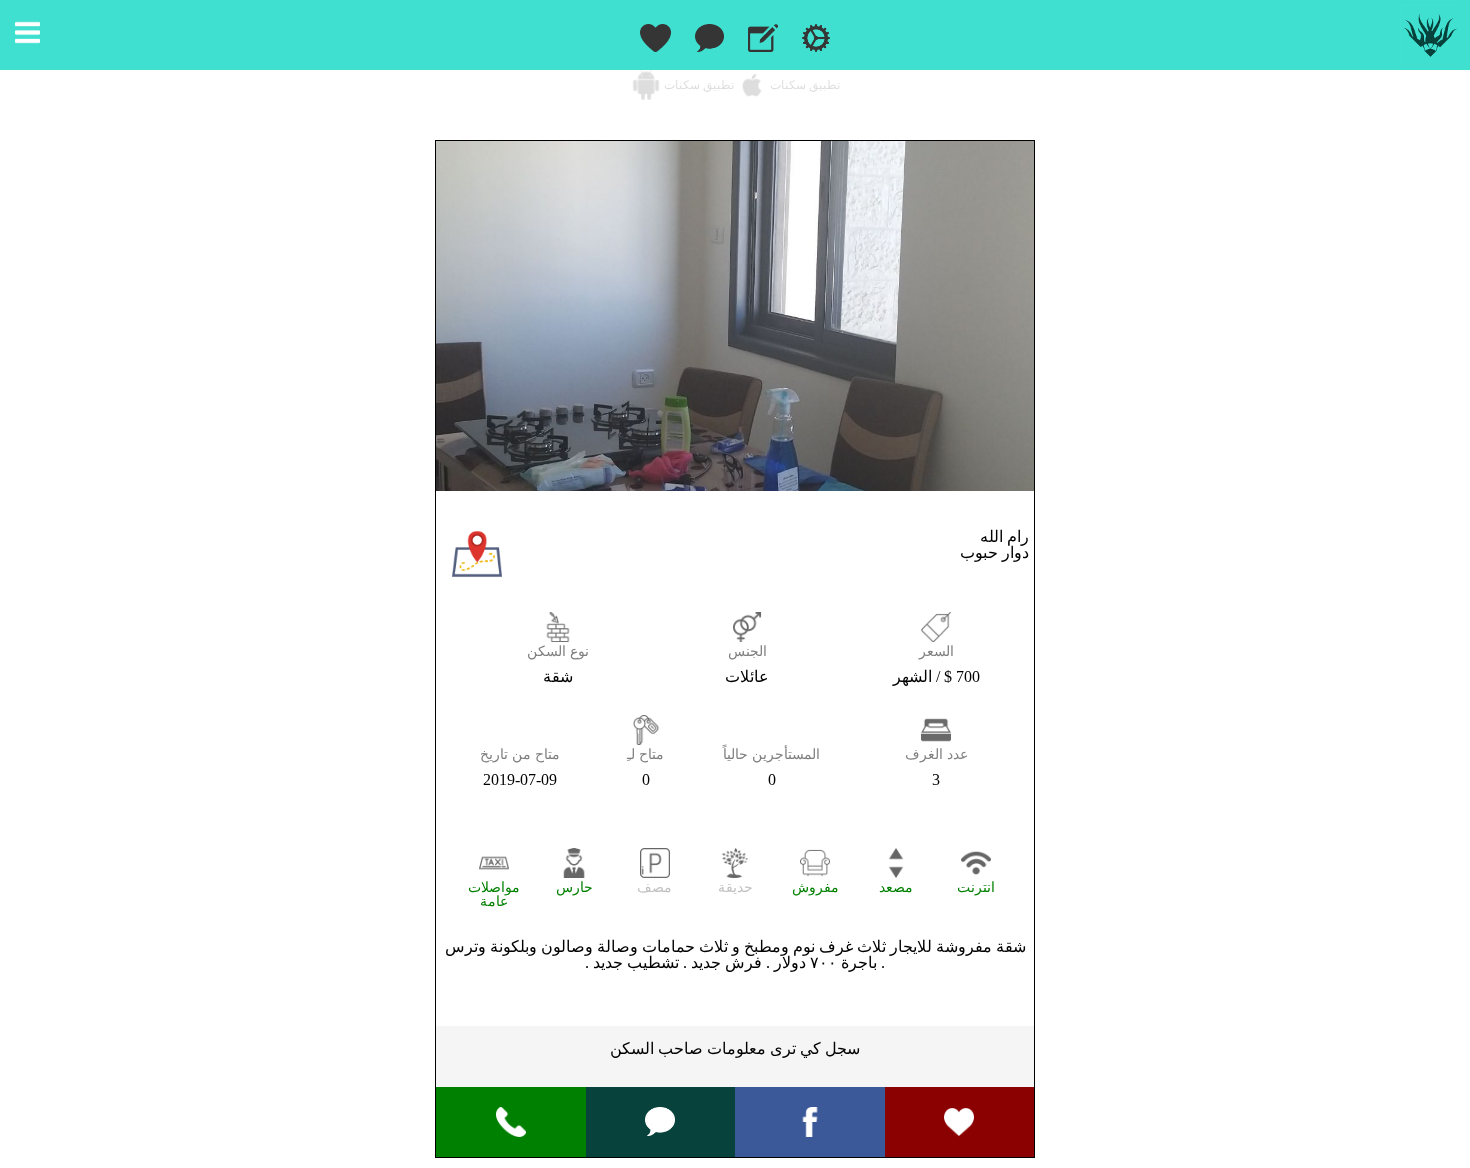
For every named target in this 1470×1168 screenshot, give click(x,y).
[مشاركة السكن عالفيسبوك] (810, 1120)
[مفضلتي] (655, 35)
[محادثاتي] (709, 35)
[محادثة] (660, 1119)
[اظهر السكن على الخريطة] (477, 573)
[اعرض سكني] (763, 35)
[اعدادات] (816, 35)
